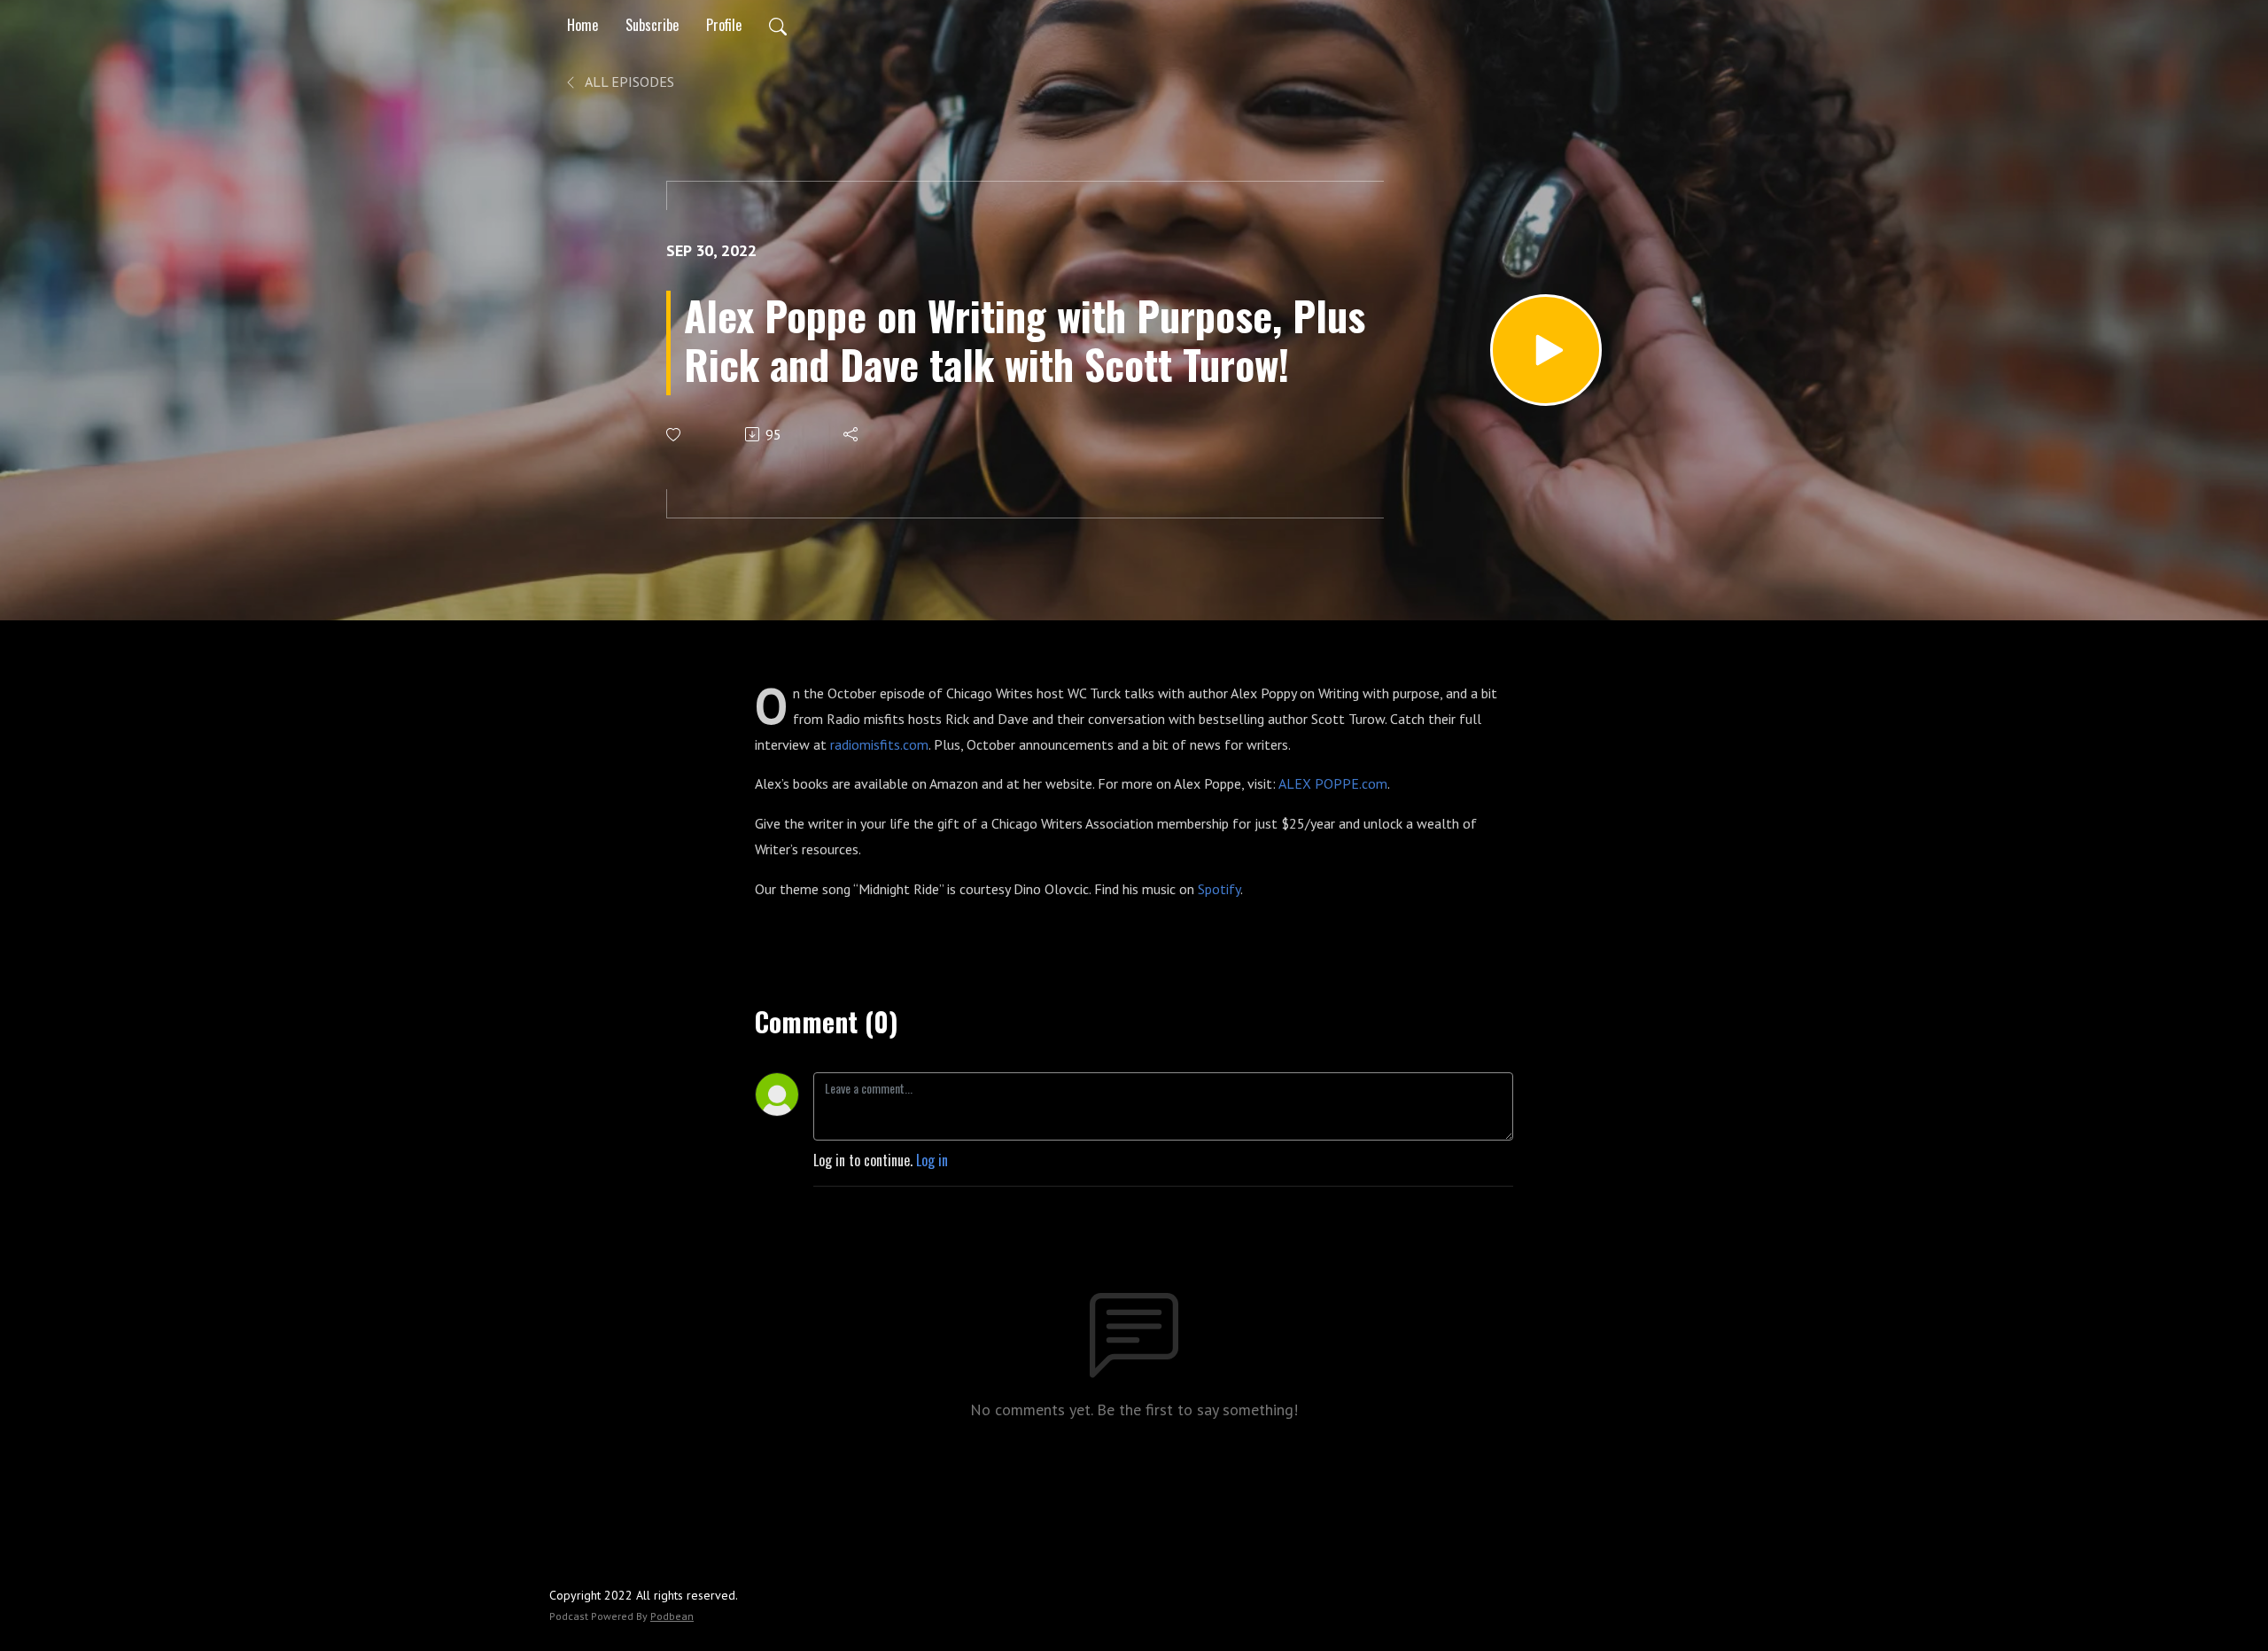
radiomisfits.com (879, 744)
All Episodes (628, 82)
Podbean (672, 1616)
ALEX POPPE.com (1333, 783)
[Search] (778, 25)
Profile (724, 25)
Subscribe (652, 25)
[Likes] (675, 435)
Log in (932, 1160)
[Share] (852, 434)
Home (583, 25)
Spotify (1219, 889)
